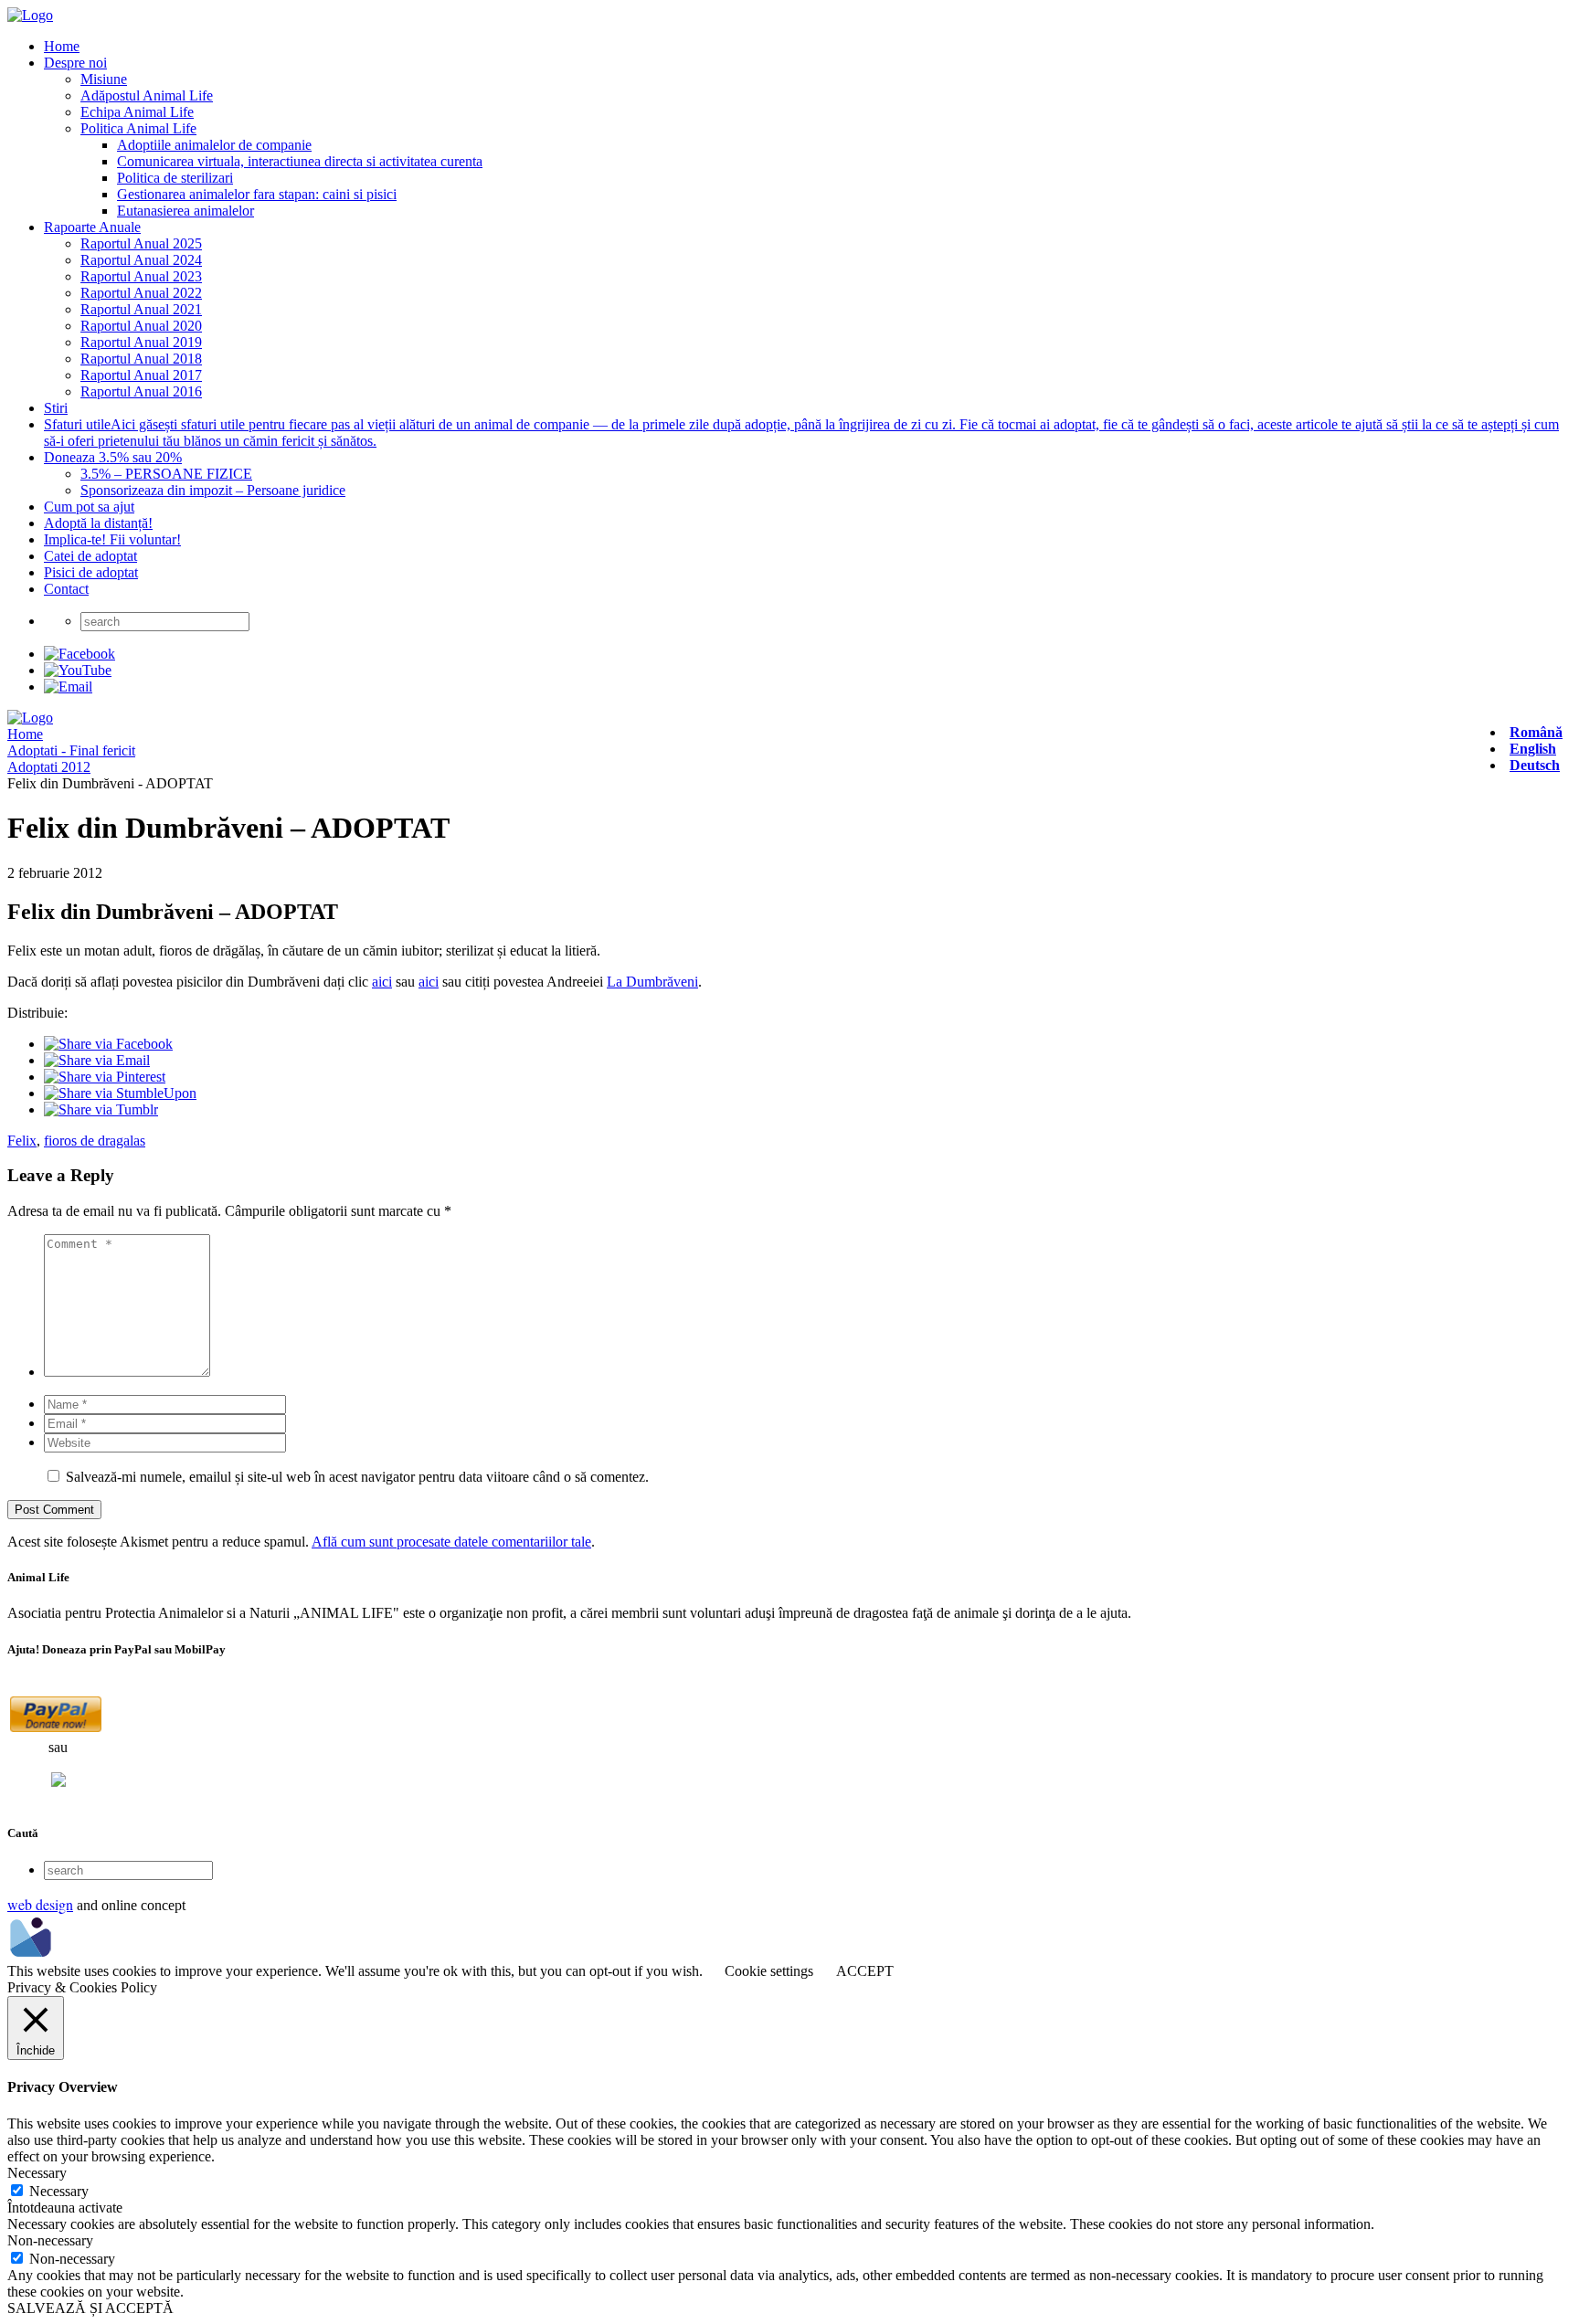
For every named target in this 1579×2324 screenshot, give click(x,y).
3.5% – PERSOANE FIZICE (166, 474)
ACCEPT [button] (865, 1971)
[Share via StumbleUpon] (120, 1093)
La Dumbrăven (651, 982)
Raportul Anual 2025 (141, 243)
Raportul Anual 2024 (141, 260)
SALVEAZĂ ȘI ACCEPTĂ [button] (90, 2308)
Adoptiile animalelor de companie (214, 145)
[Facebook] (79, 654)
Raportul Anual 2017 (141, 375)
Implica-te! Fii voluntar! (112, 539)
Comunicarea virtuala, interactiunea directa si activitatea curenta (300, 161)
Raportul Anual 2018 (141, 359)
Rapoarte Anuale (92, 227)
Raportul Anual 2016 (141, 391)
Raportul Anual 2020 (141, 326)
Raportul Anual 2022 (141, 293)
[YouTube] (78, 670)
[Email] (68, 687)
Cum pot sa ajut (89, 507)
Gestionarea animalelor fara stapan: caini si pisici (257, 194)
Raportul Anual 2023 (141, 276)
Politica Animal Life (138, 128)
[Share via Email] (97, 1060)
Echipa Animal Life (137, 112)
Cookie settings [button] (769, 1971)
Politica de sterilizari (175, 178)
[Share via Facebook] (108, 1044)
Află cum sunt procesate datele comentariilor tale (451, 1542)
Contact (66, 589)
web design (40, 1904)
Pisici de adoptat (91, 572)
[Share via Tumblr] (101, 1109)
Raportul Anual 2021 (141, 309)
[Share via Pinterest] (105, 1077)
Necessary (59, 2191)
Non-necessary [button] (50, 2240)
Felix (22, 1141)
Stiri (56, 408)
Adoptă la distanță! (98, 523)
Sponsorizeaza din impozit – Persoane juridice (213, 490)
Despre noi (75, 63)
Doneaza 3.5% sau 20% (113, 457)
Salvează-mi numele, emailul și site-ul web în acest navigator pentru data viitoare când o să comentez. (357, 1477)
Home (62, 46)
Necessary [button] (37, 2173)
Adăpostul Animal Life (147, 95)
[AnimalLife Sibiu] (30, 15)
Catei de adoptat (90, 556)
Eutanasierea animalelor (185, 211)
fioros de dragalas (95, 1141)
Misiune (104, 79)
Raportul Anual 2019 (141, 342)
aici (382, 982)
